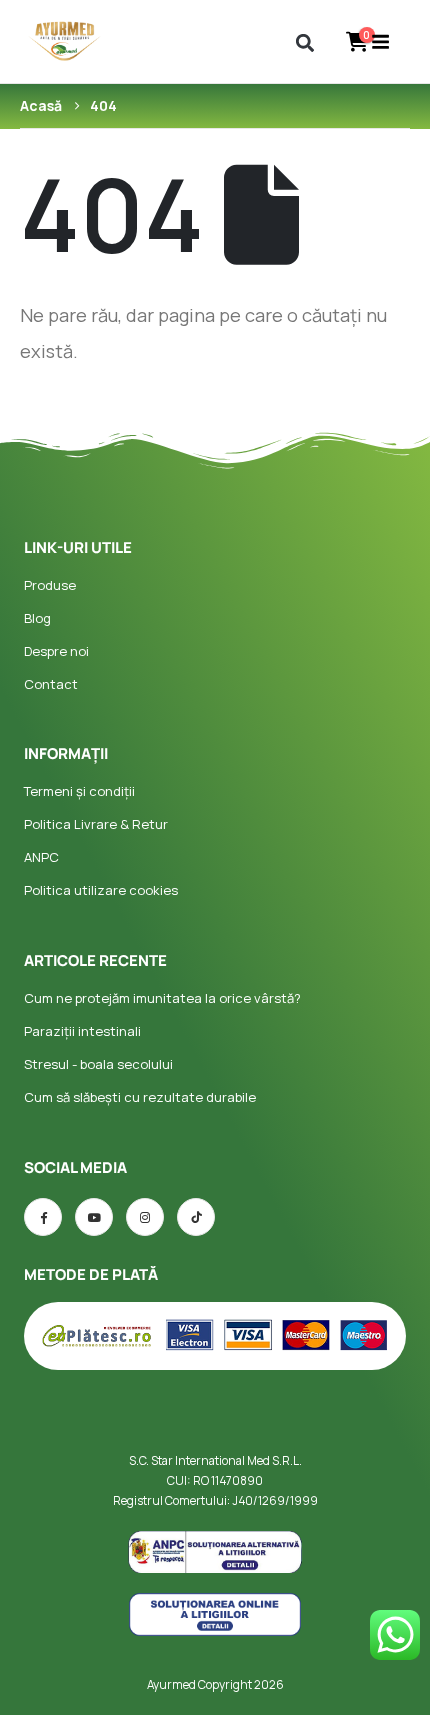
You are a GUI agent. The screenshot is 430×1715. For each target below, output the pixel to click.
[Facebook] (43, 1217)
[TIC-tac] (196, 1217)
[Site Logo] (65, 41)
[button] (305, 42)
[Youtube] (94, 1217)
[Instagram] (145, 1217)
